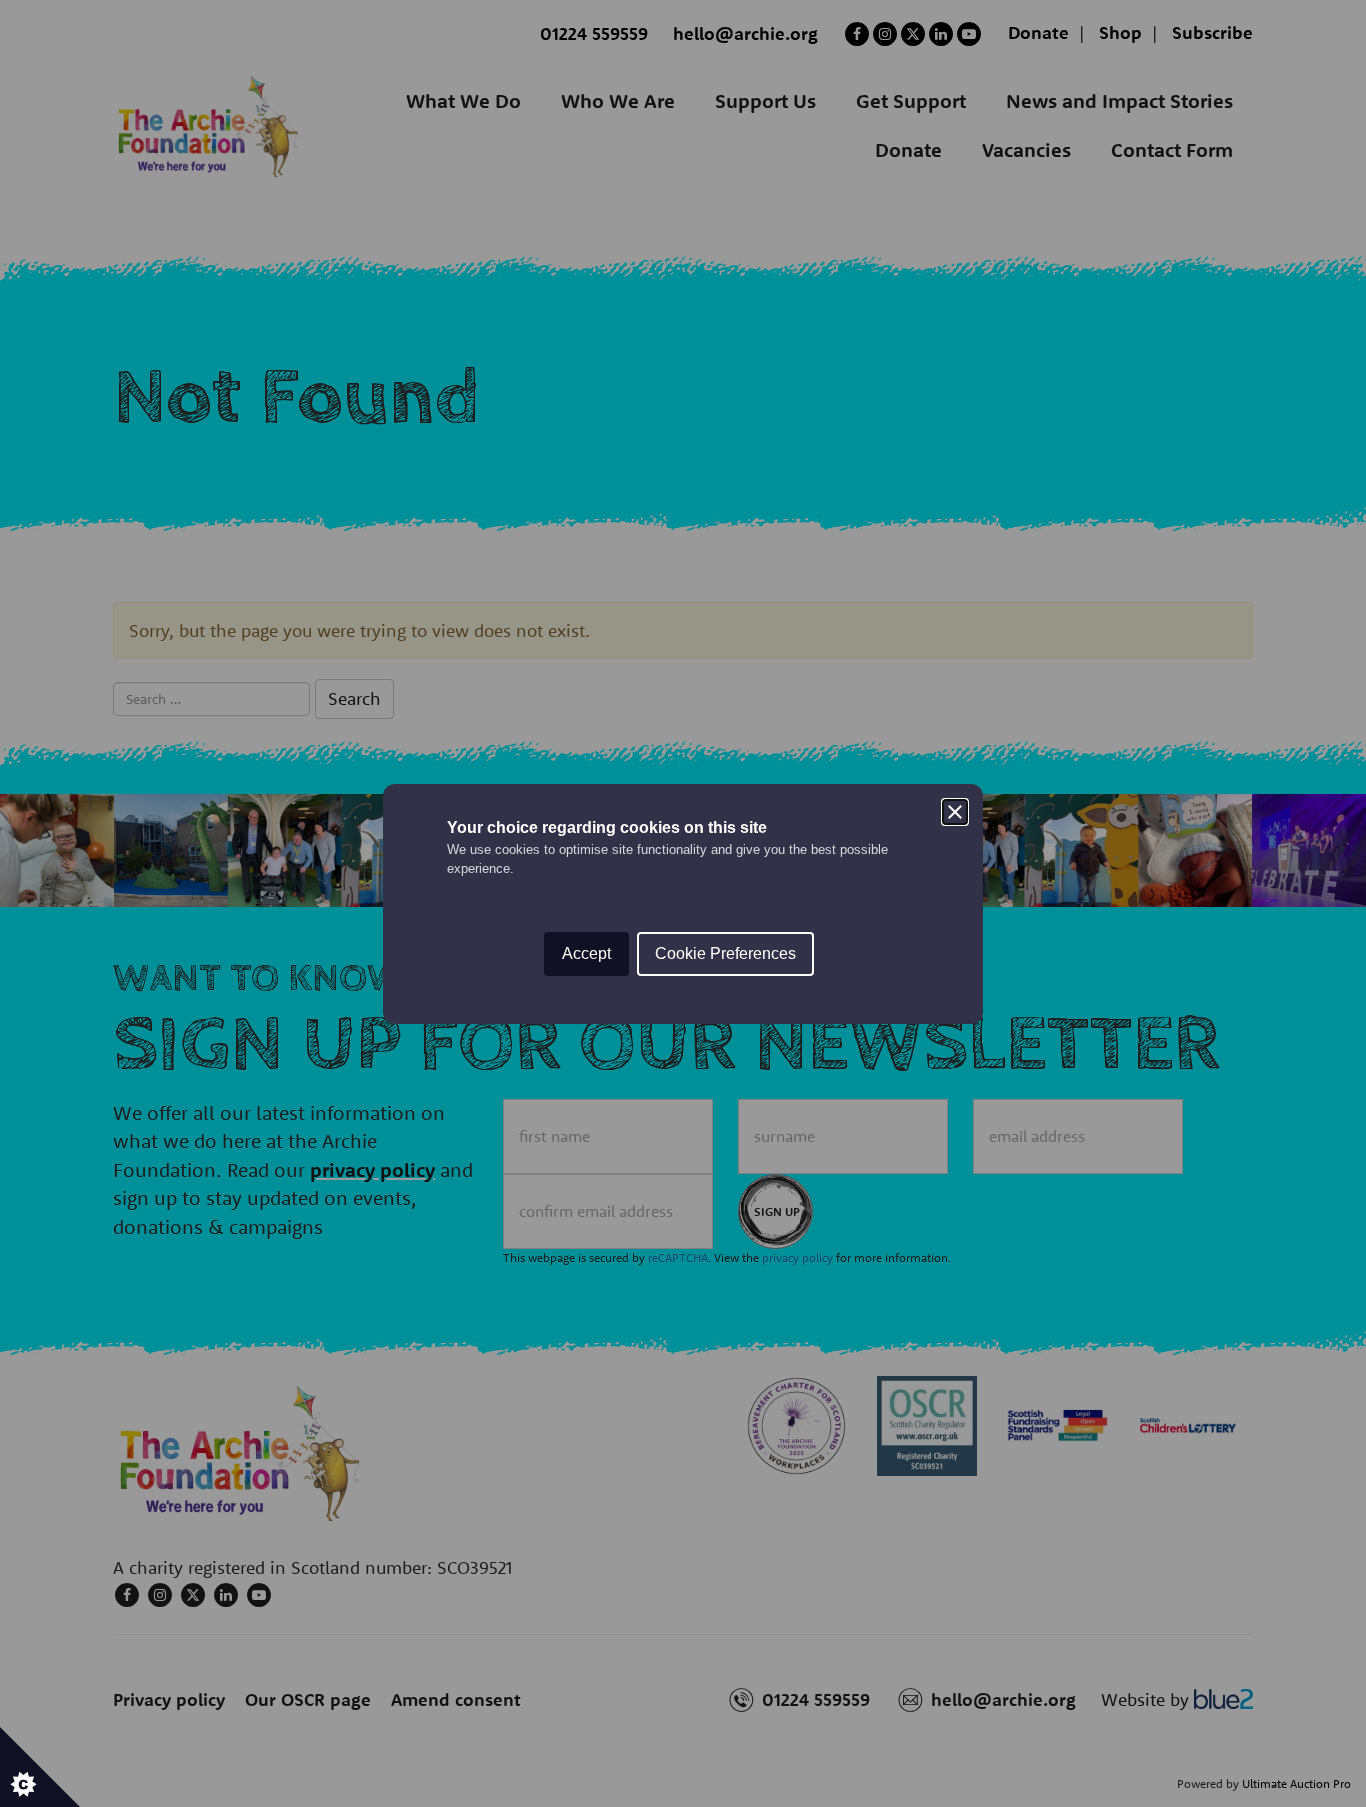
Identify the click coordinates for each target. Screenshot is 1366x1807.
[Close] (955, 812)
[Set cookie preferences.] (40, 1767)
